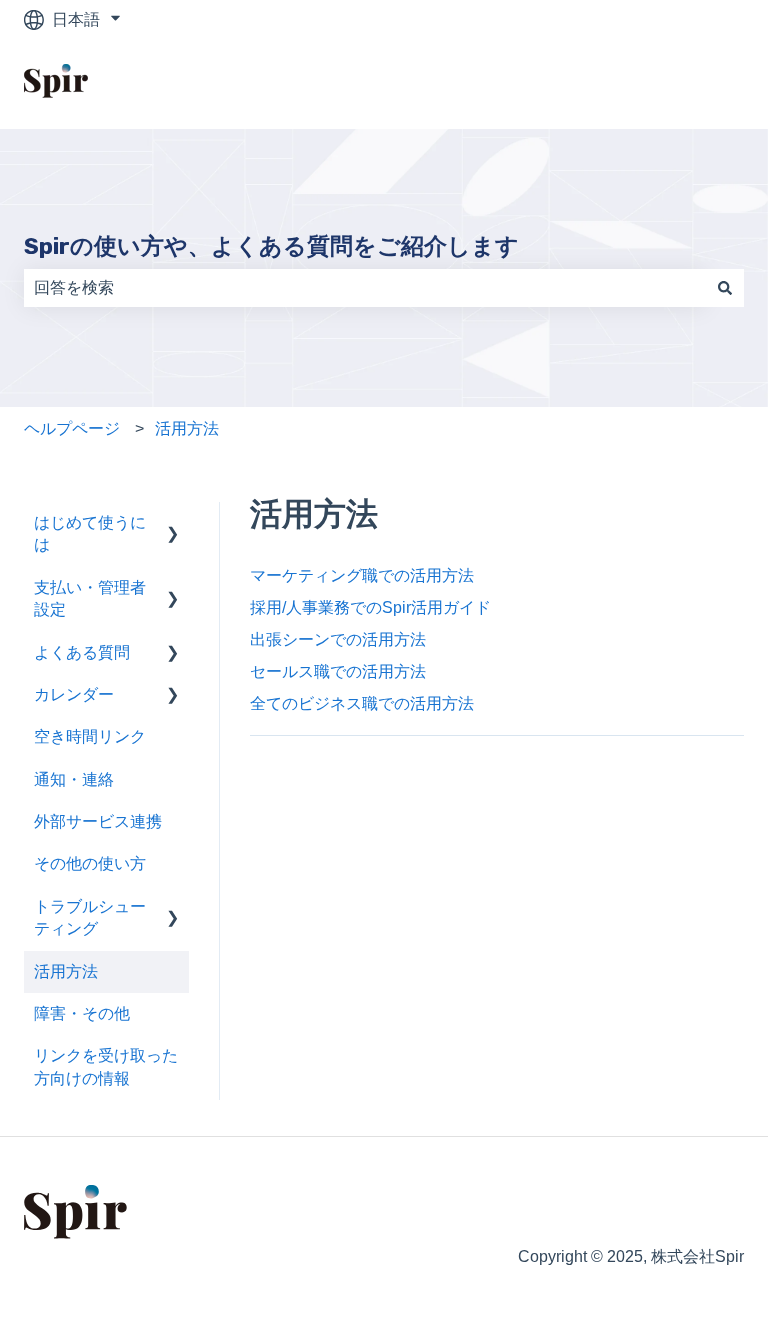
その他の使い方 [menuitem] (90, 863)
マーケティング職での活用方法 (362, 575)
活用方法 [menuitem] (66, 971)
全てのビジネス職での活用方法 (362, 703)
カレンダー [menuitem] (74, 694)
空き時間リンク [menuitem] (90, 736)
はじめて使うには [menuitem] (90, 533)
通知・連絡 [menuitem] (74, 779)
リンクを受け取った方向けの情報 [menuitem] (106, 1066)
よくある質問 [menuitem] (82, 652)
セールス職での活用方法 (338, 671)
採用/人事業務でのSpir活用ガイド (370, 607)
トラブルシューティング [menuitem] (90, 917)
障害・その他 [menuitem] (82, 1013)
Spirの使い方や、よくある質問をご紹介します (271, 246)
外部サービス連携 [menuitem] (98, 821)
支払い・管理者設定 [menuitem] (90, 598)
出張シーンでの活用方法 (338, 639)
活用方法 (187, 428)
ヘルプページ (72, 428)
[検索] (725, 288)
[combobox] (365, 288)
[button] (173, 524)
